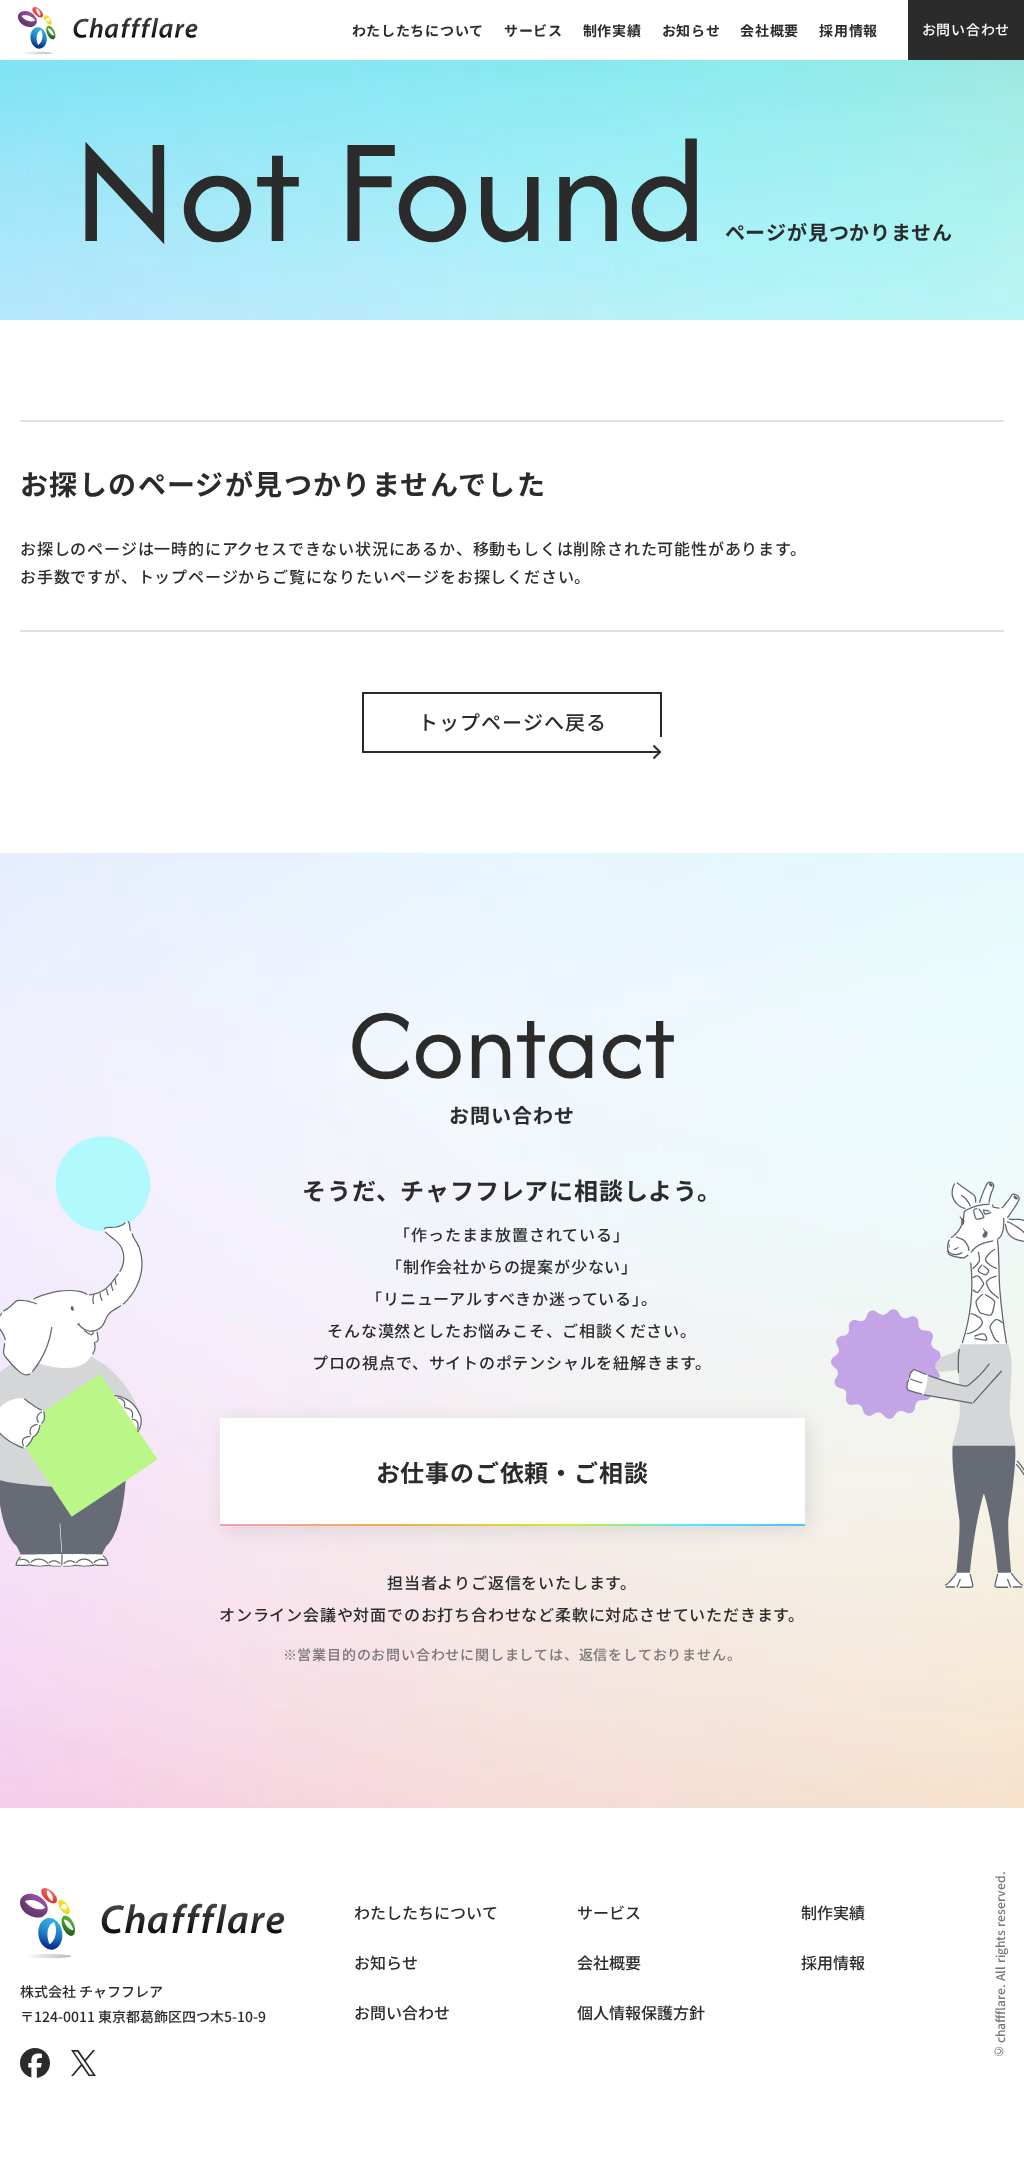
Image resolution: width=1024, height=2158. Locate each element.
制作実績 (612, 30)
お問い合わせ (966, 29)
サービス (533, 30)
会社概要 (769, 30)
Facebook (35, 2063)
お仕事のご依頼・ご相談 (512, 1471)
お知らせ (691, 30)
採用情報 (848, 30)
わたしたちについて (418, 30)
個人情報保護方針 (641, 2012)
